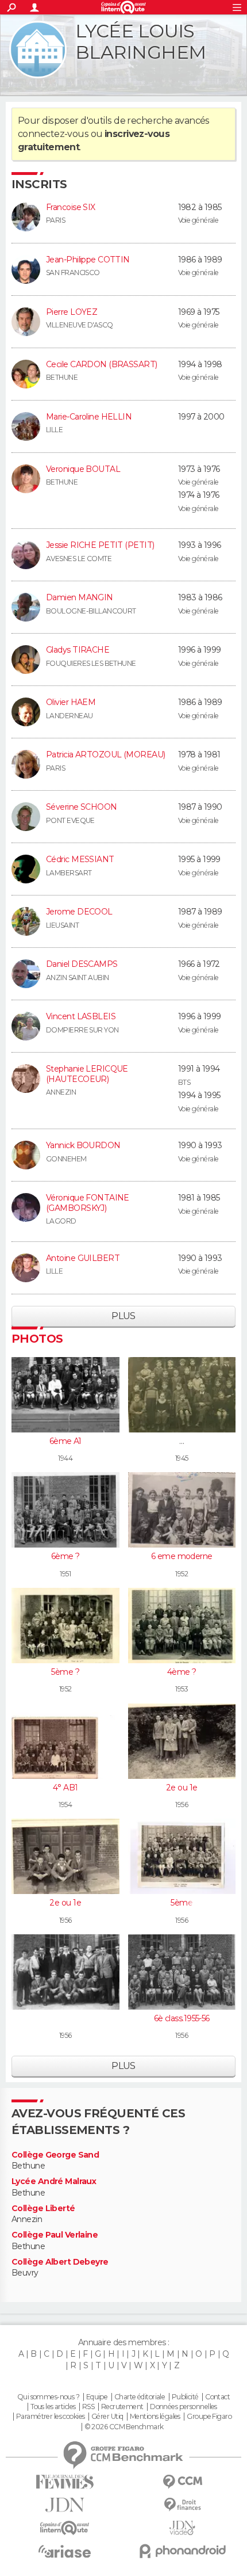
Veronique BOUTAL (83, 469)
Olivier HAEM (71, 702)
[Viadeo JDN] (182, 2528)
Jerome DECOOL (79, 912)
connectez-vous (53, 134)
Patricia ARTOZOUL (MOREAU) (105, 754)
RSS (88, 2407)
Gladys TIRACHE (78, 650)
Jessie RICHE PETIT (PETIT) (100, 545)
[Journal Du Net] (65, 2505)
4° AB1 (65, 1788)
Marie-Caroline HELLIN (89, 417)
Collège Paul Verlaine (55, 2235)
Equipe (97, 2397)
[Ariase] (65, 2551)
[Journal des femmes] (65, 2482)
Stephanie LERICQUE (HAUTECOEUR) (87, 1074)
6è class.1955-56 (182, 2018)
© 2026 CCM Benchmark (124, 2427)
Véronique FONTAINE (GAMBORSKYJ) (88, 1203)
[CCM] (182, 2482)
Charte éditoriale (140, 2397)
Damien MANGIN (80, 597)
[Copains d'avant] (65, 2528)
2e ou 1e (182, 1788)
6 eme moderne (182, 1556)
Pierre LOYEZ (72, 312)
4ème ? (182, 1672)
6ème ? (65, 1556)
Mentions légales (155, 2417)
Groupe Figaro (209, 2417)
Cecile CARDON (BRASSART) (102, 364)
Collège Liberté (43, 2209)
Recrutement (122, 2407)
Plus (123, 1316)
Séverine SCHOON (82, 807)
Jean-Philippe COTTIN (88, 260)
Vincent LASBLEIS (81, 1016)
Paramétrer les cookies (51, 2417)
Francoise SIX (71, 207)
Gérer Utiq (107, 2417)
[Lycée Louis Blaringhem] (38, 49)
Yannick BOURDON (83, 1145)
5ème (182, 1903)
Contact (217, 2397)
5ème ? (65, 1672)
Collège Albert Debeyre (60, 2262)
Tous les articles (53, 2407)
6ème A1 (65, 1441)
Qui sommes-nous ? (48, 2397)
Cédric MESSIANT (80, 859)
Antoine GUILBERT (83, 1258)
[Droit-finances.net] (182, 2505)
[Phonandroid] (182, 2551)
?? (182, 1441)
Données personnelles (184, 2407)
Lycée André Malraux (54, 2181)
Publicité (185, 2397)
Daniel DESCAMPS (82, 964)
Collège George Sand (55, 2155)
